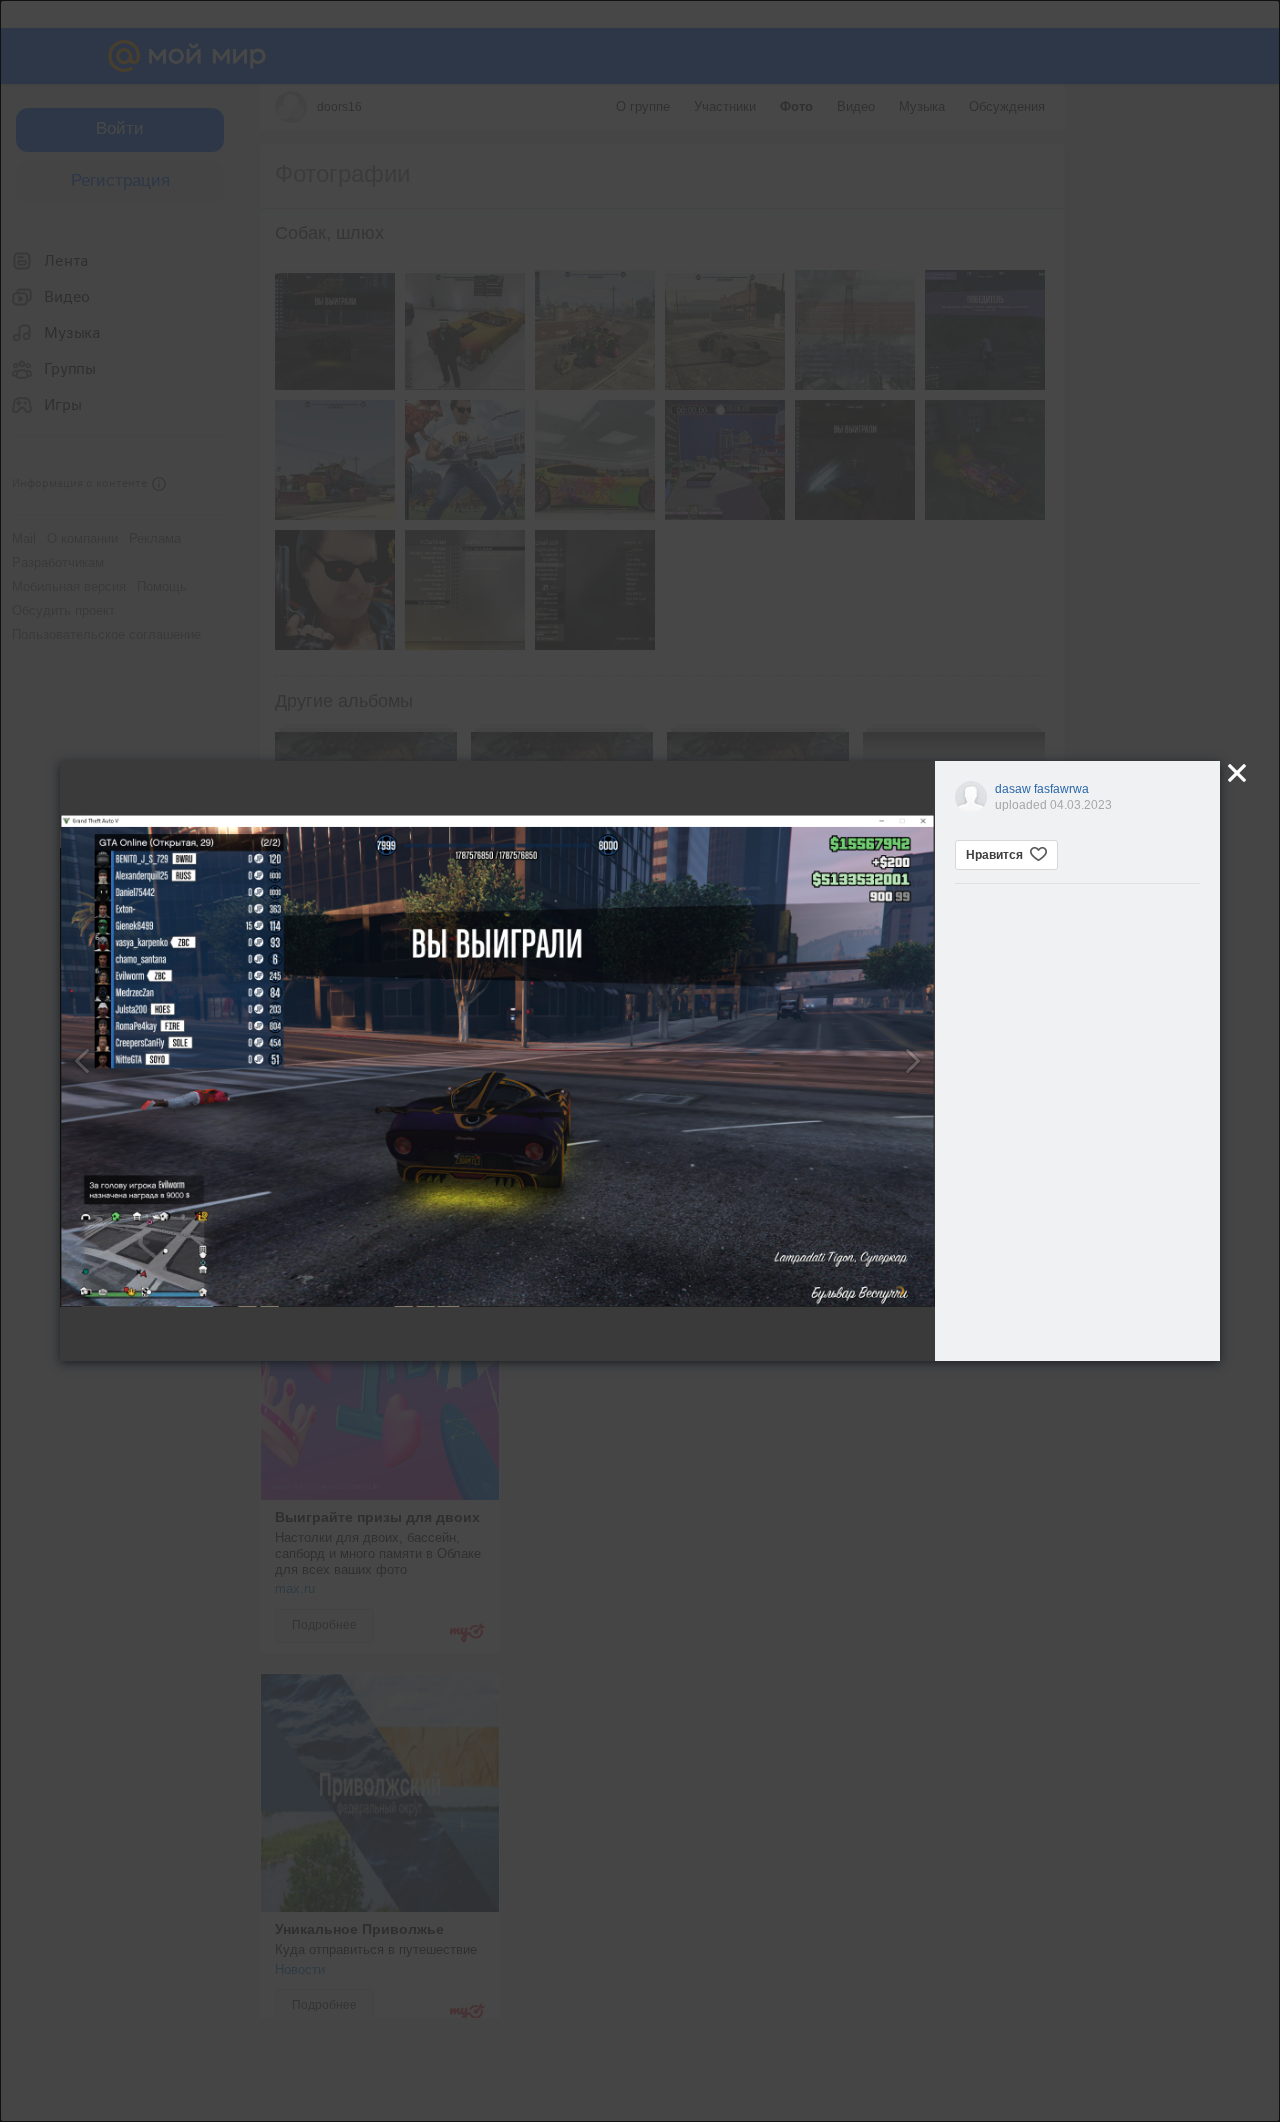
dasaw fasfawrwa (1042, 789)
